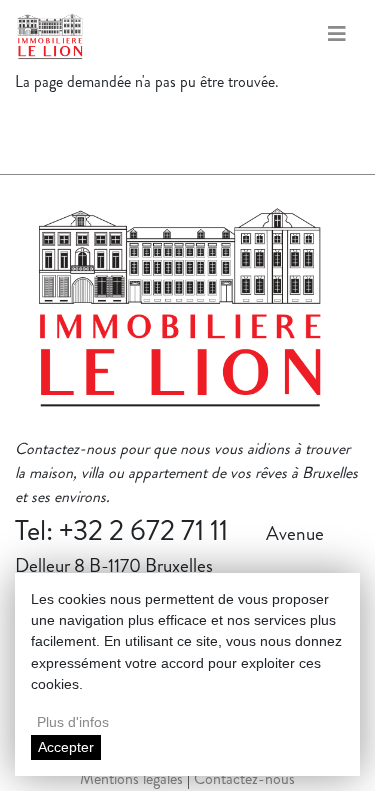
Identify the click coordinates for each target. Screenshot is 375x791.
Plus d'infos (73, 722)
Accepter (66, 747)
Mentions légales (131, 778)
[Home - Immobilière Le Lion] (179, 318)
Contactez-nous (244, 778)
